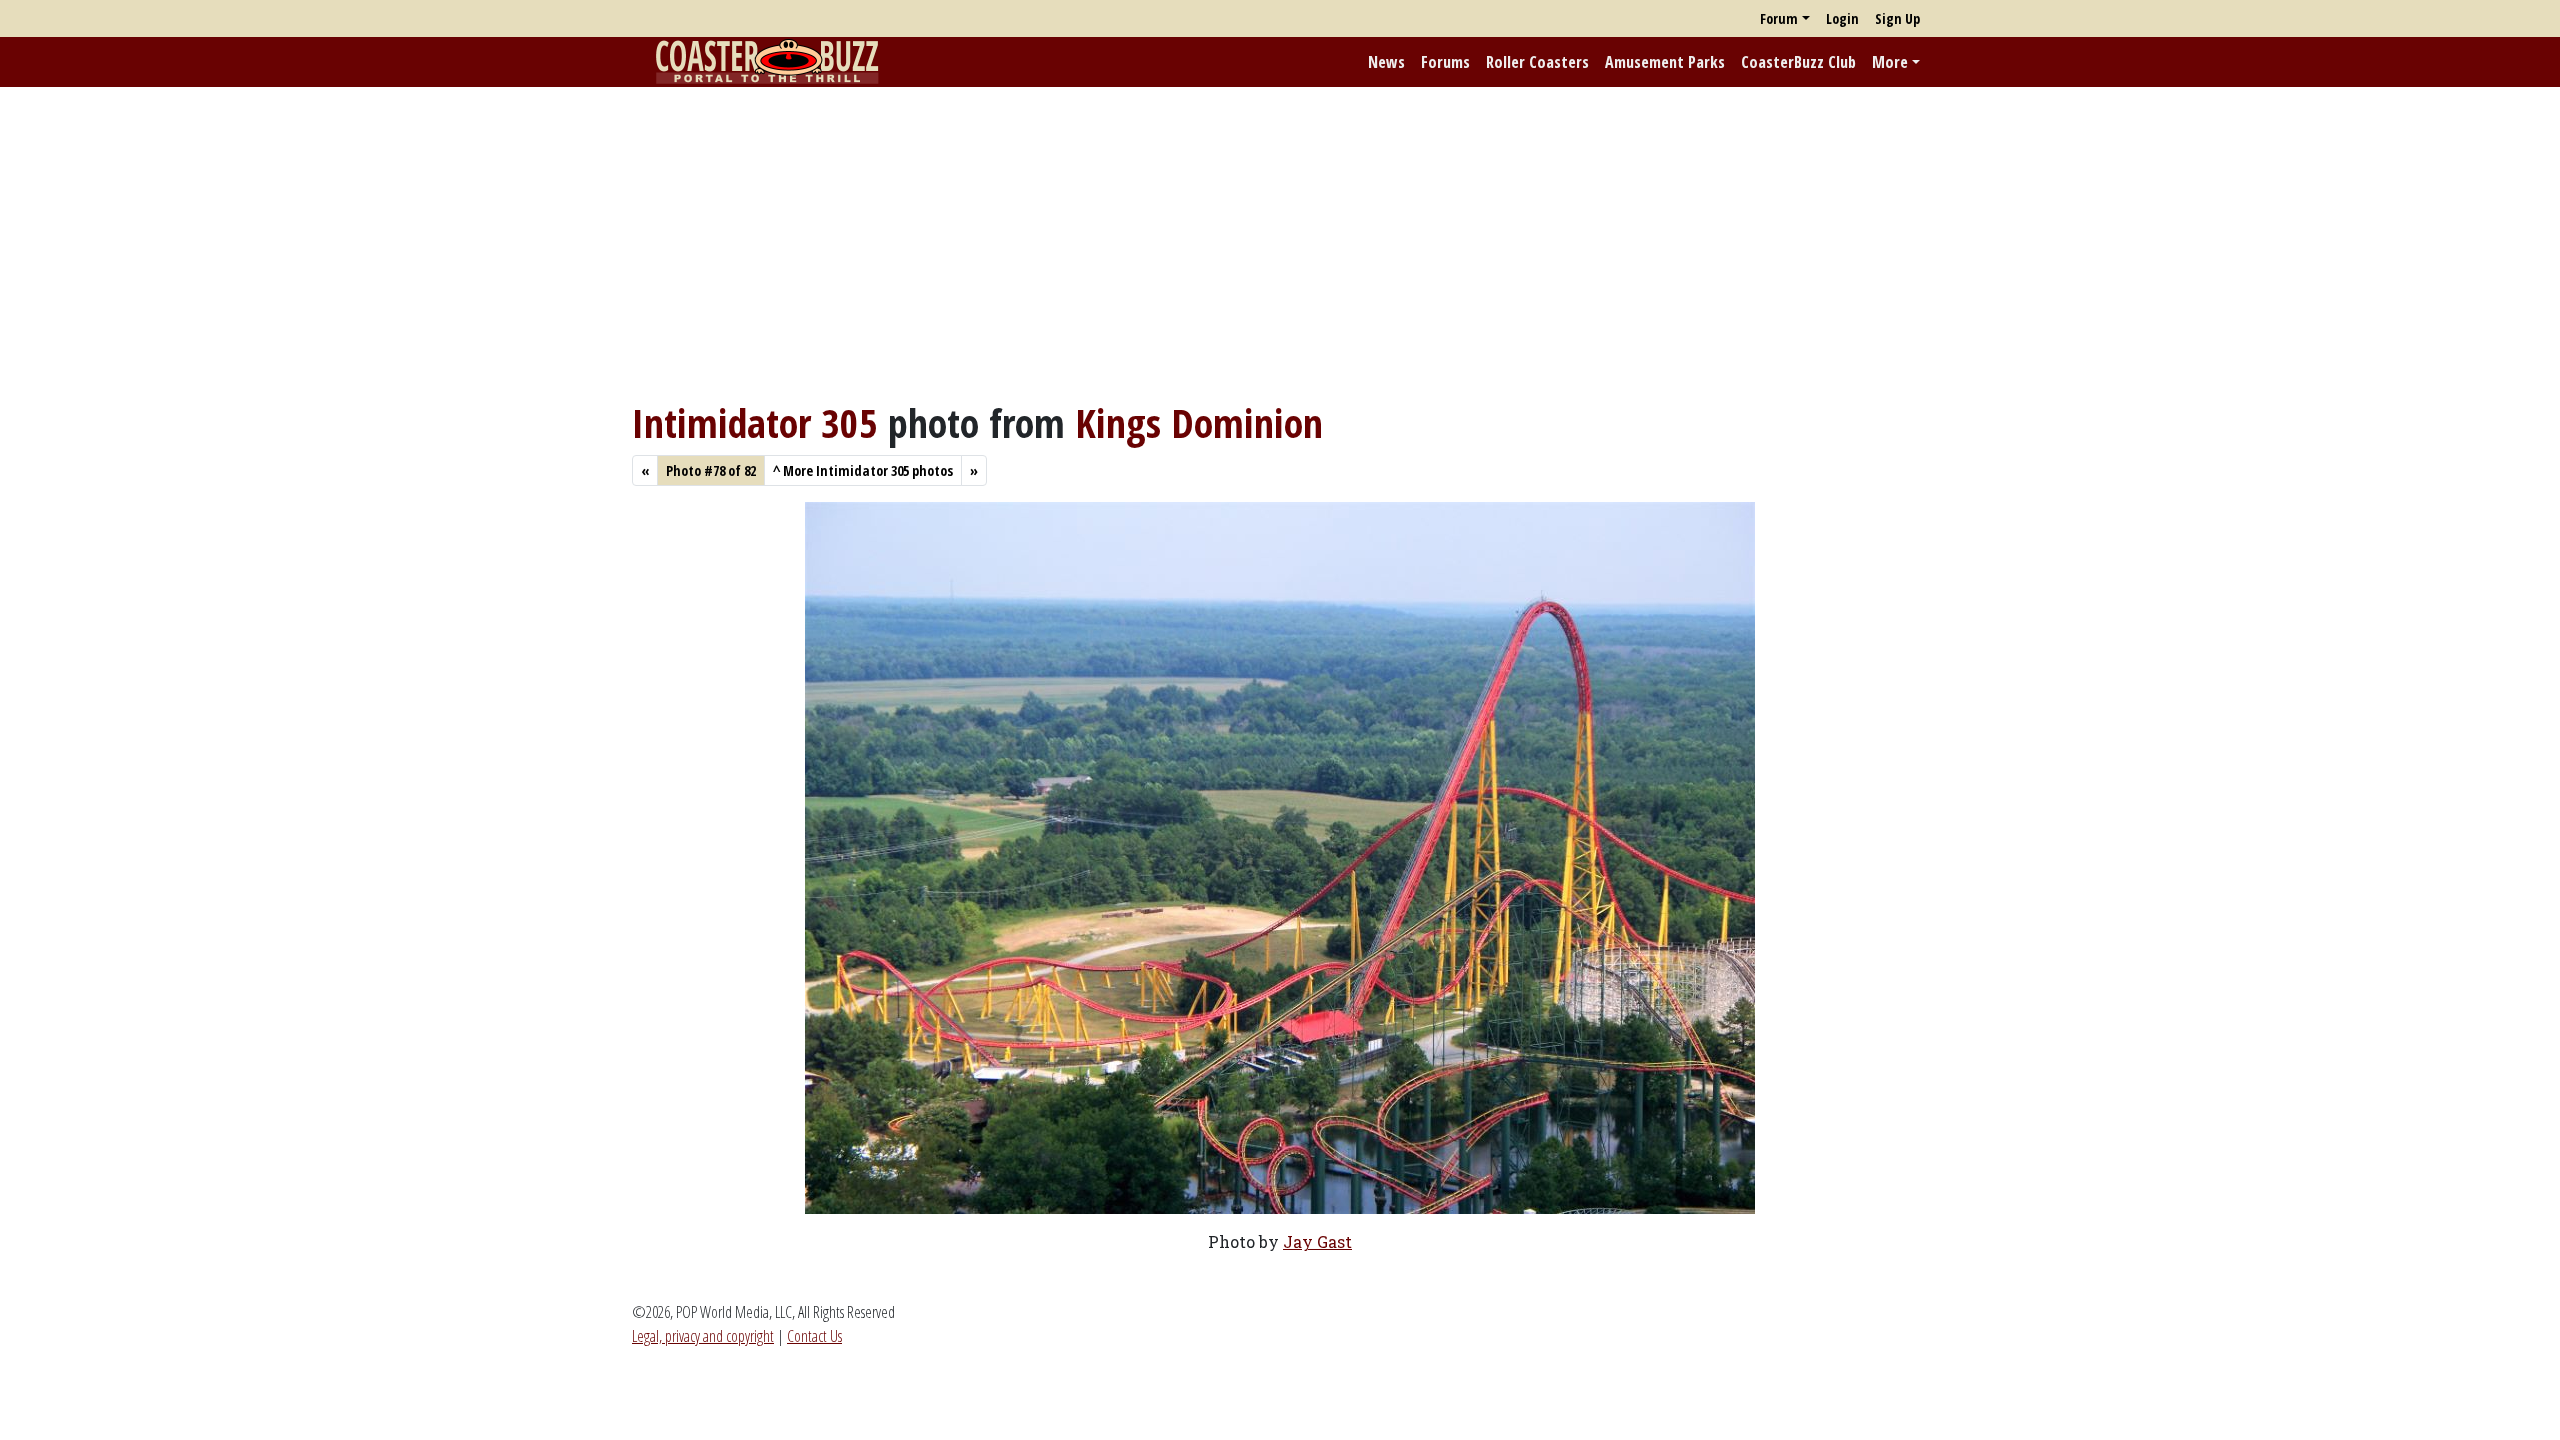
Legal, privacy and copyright (703, 1336)
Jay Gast (1317, 1241)
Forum (1779, 18)
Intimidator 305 (755, 422)
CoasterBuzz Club (1798, 62)
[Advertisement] (1280, 243)
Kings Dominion (1199, 422)
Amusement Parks (1665, 62)
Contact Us (814, 1336)
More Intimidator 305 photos (863, 470)
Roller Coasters (1537, 62)
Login (1842, 18)
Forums (1445, 62)
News (1386, 62)
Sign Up (1897, 18)
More (1890, 62)
